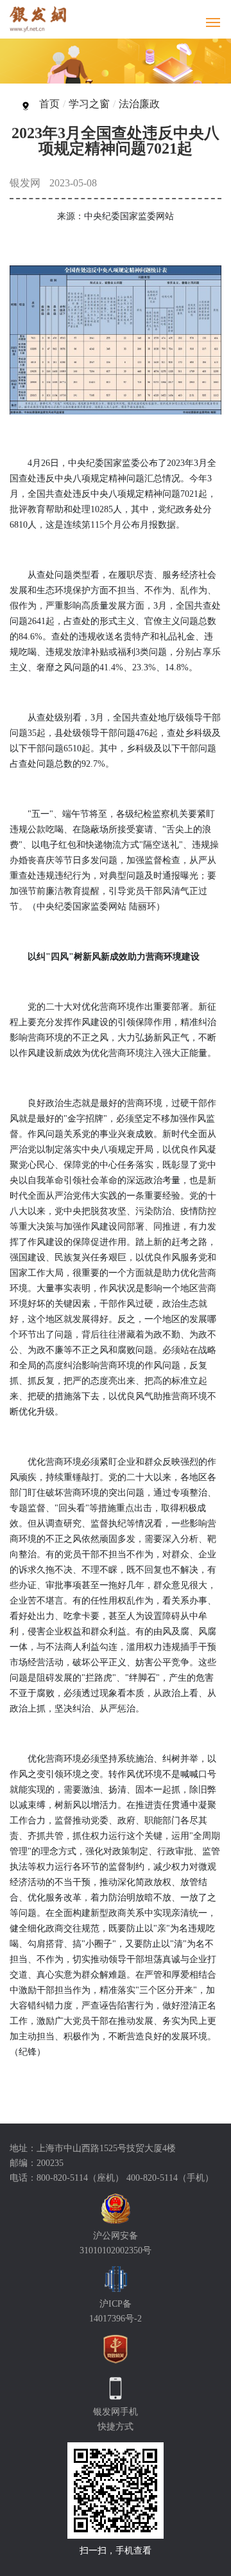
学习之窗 (89, 104)
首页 (49, 104)
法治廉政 (139, 104)
